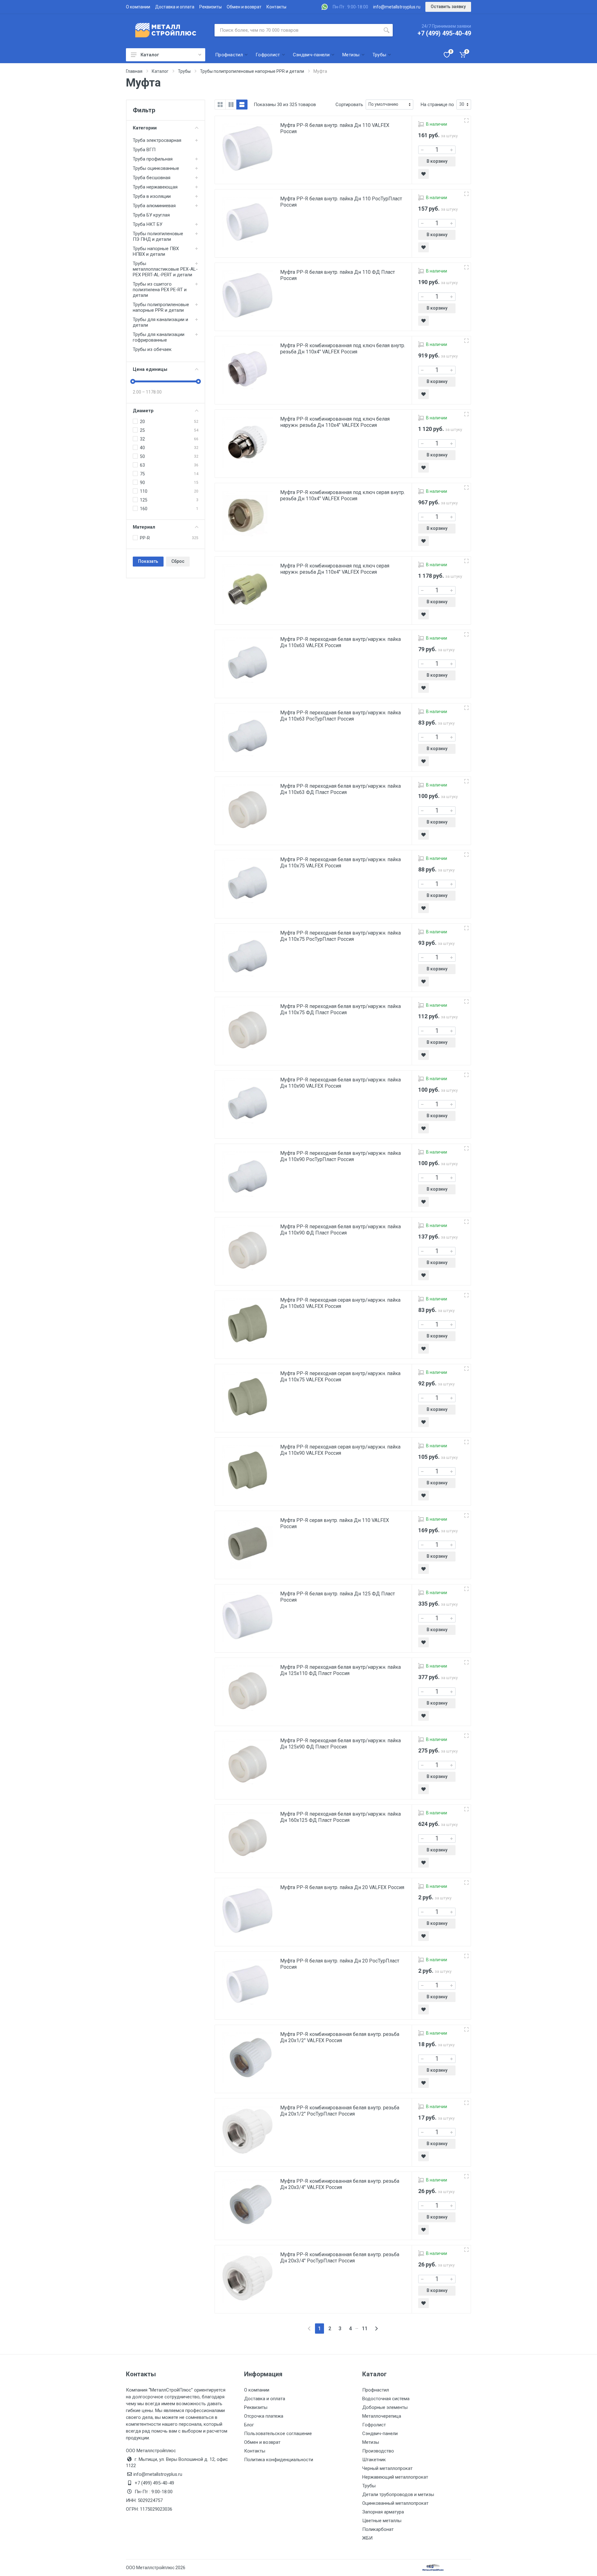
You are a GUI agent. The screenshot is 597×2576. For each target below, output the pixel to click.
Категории (145, 128)
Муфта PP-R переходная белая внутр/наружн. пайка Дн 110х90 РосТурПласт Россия (340, 1156)
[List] (242, 105)
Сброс (178, 561)
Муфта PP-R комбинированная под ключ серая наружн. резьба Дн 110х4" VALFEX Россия (335, 569)
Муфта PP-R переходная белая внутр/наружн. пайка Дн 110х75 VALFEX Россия (340, 863)
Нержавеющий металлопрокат (395, 2477)
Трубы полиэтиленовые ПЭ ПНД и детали (158, 236)
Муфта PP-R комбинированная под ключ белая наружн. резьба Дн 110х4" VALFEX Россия (335, 422)
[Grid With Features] (231, 105)
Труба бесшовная (152, 178)
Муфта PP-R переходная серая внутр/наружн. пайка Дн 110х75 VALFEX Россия (340, 1377)
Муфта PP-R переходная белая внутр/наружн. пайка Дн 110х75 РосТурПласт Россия (340, 936)
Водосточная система (386, 2399)
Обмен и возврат (244, 7)
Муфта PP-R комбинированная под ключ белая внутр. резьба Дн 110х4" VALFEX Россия (343, 349)
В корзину (437, 161)
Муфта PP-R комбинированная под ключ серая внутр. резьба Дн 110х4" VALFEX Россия (342, 495)
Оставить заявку (448, 7)
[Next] (376, 2329)
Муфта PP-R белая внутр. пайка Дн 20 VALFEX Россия (342, 1887)
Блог (249, 2425)
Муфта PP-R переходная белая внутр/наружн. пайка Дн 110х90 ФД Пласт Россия (340, 1230)
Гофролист (374, 2425)
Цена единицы (150, 369)
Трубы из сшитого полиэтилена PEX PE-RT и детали (160, 290)
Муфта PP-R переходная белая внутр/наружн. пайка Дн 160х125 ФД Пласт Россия (340, 1817)
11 (365, 2329)
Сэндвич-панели (380, 2434)
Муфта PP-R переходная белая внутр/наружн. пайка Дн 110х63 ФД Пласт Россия (340, 789)
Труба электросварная (157, 140)
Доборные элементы (385, 2407)
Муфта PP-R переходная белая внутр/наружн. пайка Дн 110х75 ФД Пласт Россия (340, 1009)
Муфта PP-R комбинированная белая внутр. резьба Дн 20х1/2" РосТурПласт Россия (340, 2111)
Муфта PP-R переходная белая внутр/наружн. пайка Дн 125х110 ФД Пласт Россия (340, 1670)
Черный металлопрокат (387, 2468)
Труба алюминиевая (154, 206)
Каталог (150, 55)
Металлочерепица (382, 2416)
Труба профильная (153, 159)
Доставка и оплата (175, 7)
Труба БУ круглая (151, 215)
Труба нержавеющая (155, 187)
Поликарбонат (378, 2529)
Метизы (371, 2442)
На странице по (437, 105)
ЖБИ (367, 2538)
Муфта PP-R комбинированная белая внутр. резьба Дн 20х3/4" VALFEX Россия (340, 2184)
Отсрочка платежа (264, 2416)
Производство (378, 2451)
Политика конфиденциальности (279, 2460)
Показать (148, 561)
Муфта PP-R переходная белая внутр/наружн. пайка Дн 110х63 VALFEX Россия (340, 642)
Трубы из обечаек (152, 349)
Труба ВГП (144, 150)
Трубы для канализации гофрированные (159, 337)
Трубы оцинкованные (156, 168)
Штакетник (374, 2460)
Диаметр (143, 411)
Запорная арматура (383, 2512)
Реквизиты (211, 7)
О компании (138, 7)
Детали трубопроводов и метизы (398, 2494)
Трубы (369, 2486)
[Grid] (220, 105)
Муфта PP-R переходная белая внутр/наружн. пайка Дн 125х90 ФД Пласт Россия (340, 1744)
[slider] (133, 381)
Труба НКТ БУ (148, 224)
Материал (144, 527)
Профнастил (376, 2390)
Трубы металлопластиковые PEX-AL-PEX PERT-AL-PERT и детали (165, 269)
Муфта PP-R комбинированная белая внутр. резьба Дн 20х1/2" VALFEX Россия (340, 2037)
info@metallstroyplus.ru (397, 7)
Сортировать (349, 105)
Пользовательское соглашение (278, 2434)
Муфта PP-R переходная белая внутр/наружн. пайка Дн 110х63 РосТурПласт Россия (340, 716)
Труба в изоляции (152, 196)
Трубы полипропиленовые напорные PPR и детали (161, 307)
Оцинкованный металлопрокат (395, 2503)
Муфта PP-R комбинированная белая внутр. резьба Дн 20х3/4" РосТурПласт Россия (340, 2258)
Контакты (276, 7)
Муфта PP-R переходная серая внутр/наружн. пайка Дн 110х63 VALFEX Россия (340, 1303)
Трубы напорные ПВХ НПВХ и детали (156, 251)
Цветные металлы (382, 2521)
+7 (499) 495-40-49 (444, 33)
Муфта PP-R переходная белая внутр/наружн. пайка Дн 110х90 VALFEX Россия (340, 1083)
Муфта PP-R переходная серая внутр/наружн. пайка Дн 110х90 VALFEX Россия (340, 1450)
